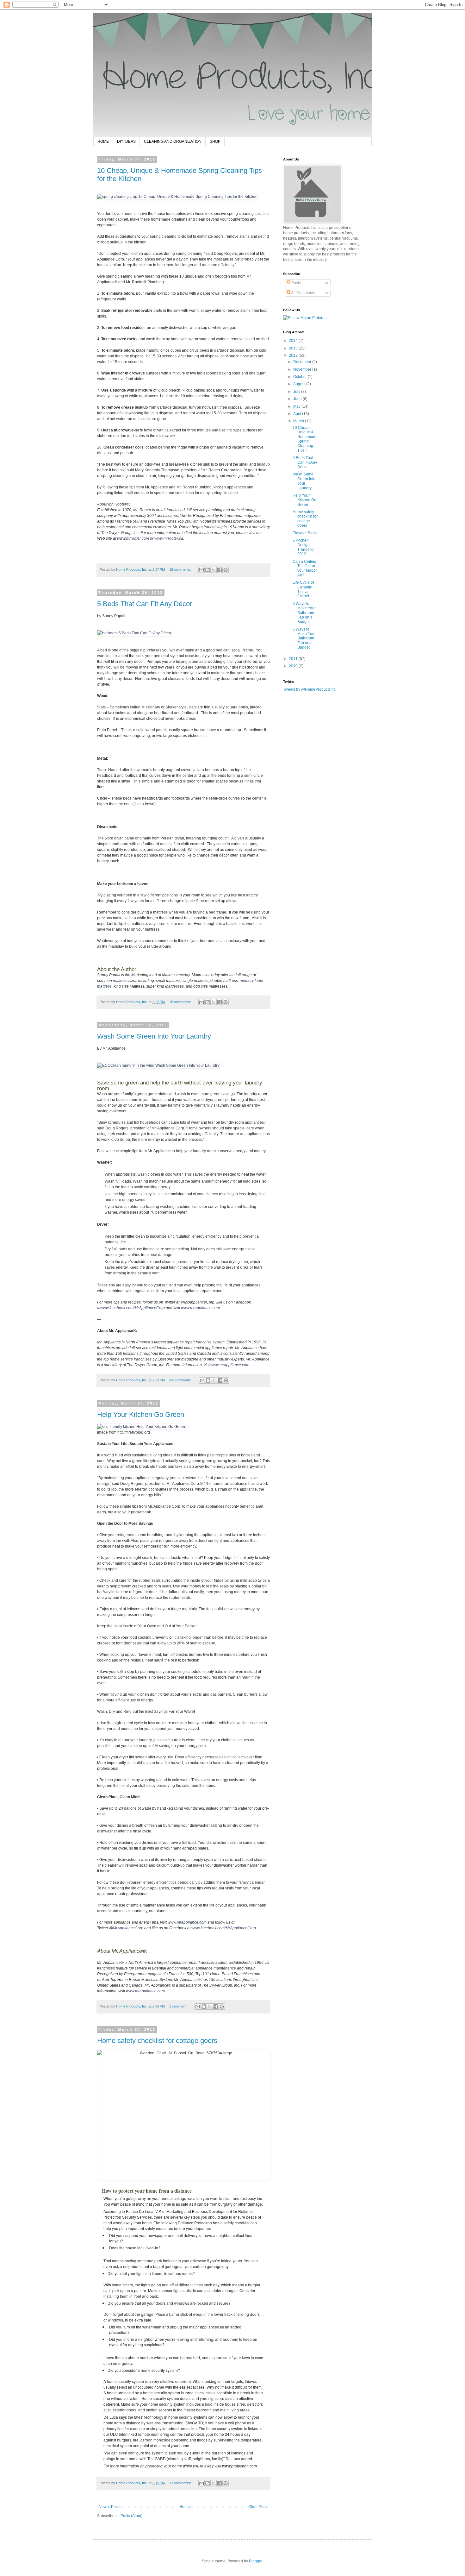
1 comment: (179, 2006)
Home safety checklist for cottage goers (157, 2041)
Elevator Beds (305, 533)
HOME (103, 141)
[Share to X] (214, 570)
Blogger (256, 2561)
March (299, 421)
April (298, 414)
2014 (294, 341)
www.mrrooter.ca (169, 538)
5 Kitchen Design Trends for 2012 (304, 547)
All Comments (303, 293)
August (300, 384)
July (297, 392)
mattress (120, 981)
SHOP (215, 141)
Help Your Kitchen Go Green (141, 1414)
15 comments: (181, 1002)
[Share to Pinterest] (226, 570)
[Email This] (201, 570)
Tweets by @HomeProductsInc (309, 689)
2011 (294, 659)
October (301, 377)
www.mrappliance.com (200, 1308)
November (303, 369)
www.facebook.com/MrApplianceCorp (133, 1308)
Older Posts (258, 2507)
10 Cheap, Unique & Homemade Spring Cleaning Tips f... (305, 439)
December (303, 362)
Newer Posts (110, 2507)
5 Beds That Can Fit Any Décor (145, 604)
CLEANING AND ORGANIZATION (173, 141)
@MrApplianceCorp (126, 1928)
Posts (296, 283)
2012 (294, 355)
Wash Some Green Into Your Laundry (154, 1036)
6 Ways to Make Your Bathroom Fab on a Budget (304, 613)
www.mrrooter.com (133, 538)
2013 (294, 348)
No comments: (181, 1380)
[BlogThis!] (208, 570)
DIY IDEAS (126, 141)
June (298, 399)
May (297, 406)
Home (185, 2507)
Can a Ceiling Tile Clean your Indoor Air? (305, 568)
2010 (294, 666)
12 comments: (181, 2483)
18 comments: (181, 569)
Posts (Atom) (131, 2516)
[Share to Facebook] (220, 570)
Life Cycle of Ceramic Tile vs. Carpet (303, 589)
